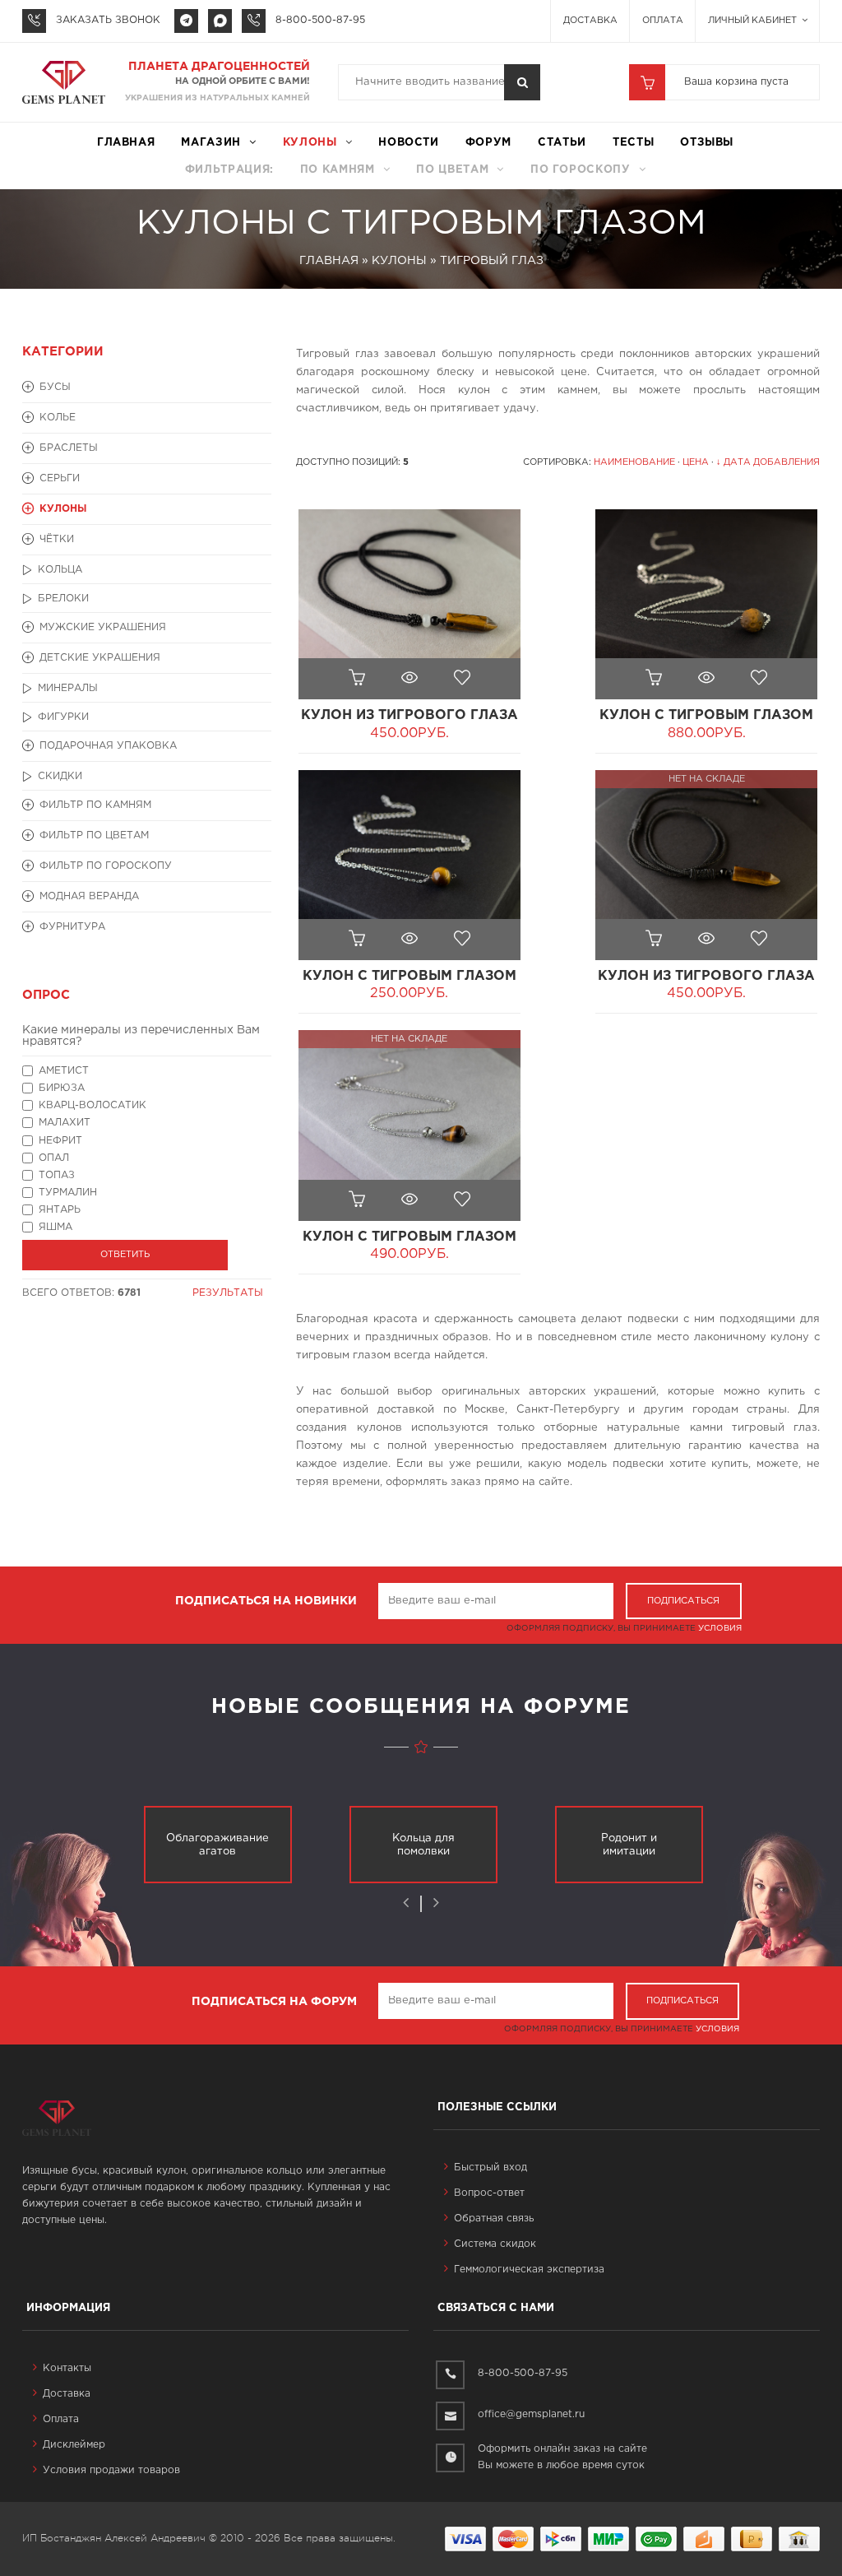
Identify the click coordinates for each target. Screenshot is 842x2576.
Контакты (67, 2368)
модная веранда (89, 896)
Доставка (590, 21)
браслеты (69, 448)
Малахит (65, 1123)
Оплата (663, 21)
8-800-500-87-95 (320, 20)
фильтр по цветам (94, 835)
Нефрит (60, 1141)
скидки (60, 776)
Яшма (56, 1227)
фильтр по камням (95, 805)
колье (58, 418)
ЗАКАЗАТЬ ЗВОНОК (108, 20)
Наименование (634, 462)
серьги (60, 478)
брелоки (63, 599)
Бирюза (62, 1088)
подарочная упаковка (108, 746)
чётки (57, 539)
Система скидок (495, 2244)
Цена (696, 462)
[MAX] (220, 21)
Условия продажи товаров (111, 2470)
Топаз (57, 1175)
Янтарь (60, 1210)
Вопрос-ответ (489, 2193)
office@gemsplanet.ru (531, 2414)
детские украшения (100, 658)
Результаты (228, 1293)
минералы (68, 688)
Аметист (64, 1071)
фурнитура (72, 927)
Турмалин (68, 1193)
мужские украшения (103, 627)
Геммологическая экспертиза (529, 2270)
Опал (54, 1158)
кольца (60, 570)
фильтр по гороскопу (106, 866)
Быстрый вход (490, 2168)
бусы (55, 387)
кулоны (310, 143)
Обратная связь (494, 2219)
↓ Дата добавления (768, 462)
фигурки (63, 717)
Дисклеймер (74, 2445)
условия (720, 1629)
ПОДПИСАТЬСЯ (683, 1601)
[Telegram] (186, 21)
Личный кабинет (754, 21)
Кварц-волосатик (93, 1105)
